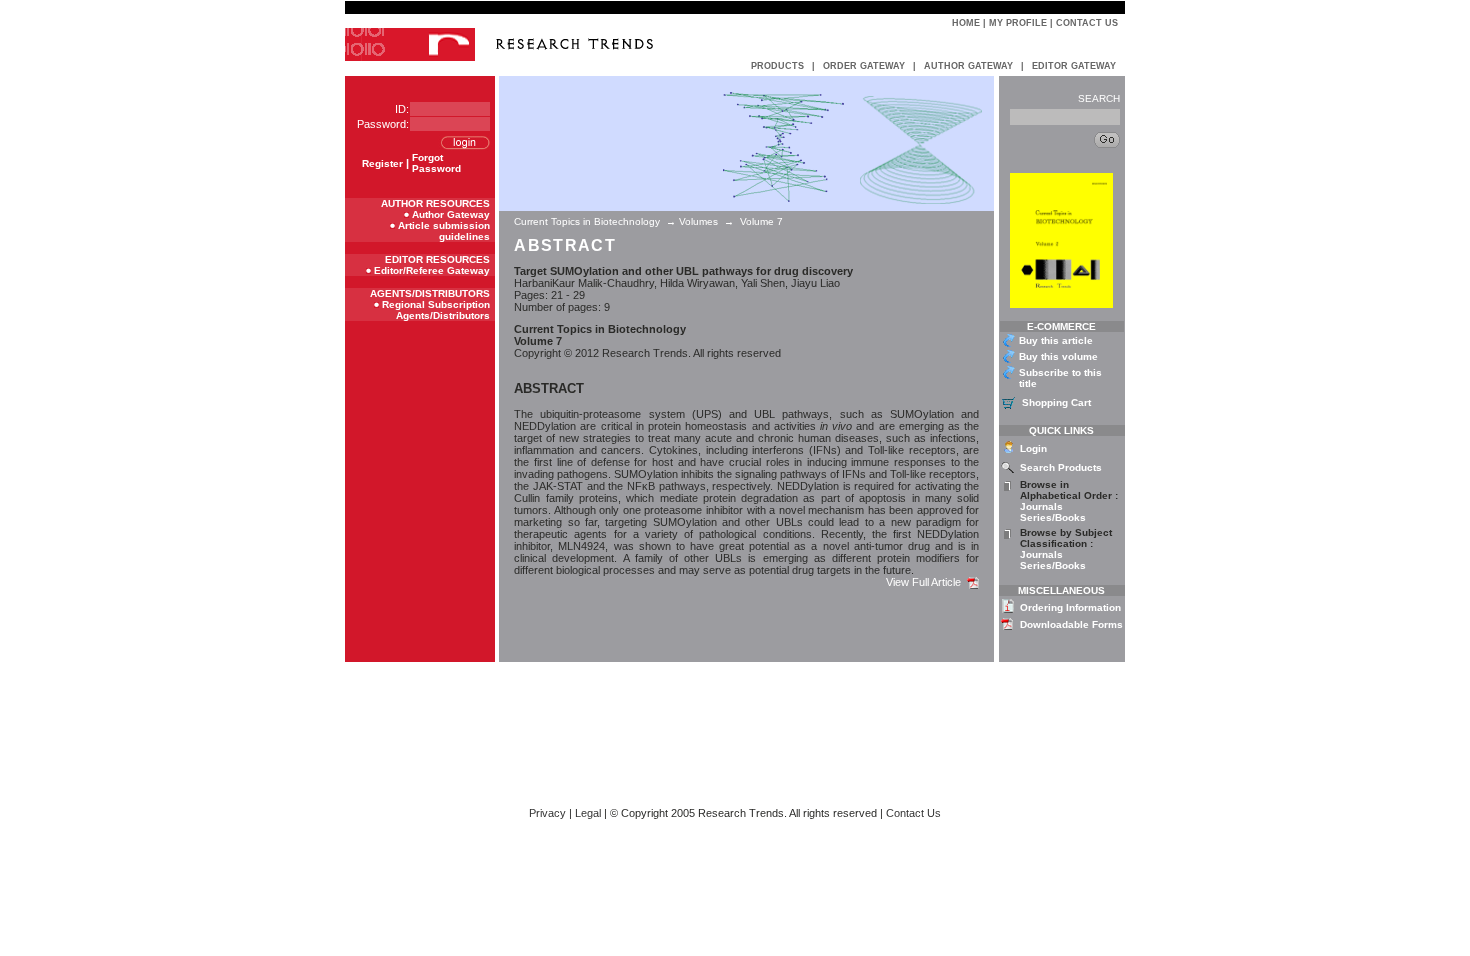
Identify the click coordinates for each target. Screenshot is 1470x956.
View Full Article (926, 582)
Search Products (1061, 467)
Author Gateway (451, 214)
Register (382, 163)
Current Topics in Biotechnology (588, 221)
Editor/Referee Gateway (432, 270)
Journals (1041, 506)
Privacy (547, 813)
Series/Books (1053, 517)
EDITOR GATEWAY (1074, 66)
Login (1033, 448)
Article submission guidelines (444, 231)
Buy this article (1056, 340)
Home (966, 23)
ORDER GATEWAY (864, 66)
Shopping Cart (1056, 402)
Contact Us (1087, 23)
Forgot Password (436, 163)
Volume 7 (761, 221)
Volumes (698, 221)
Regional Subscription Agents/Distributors (436, 310)
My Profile (1018, 23)
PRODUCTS (777, 66)
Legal (588, 813)
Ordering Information (1070, 607)
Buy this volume (1058, 356)
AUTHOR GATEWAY (968, 66)
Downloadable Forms (1071, 624)
